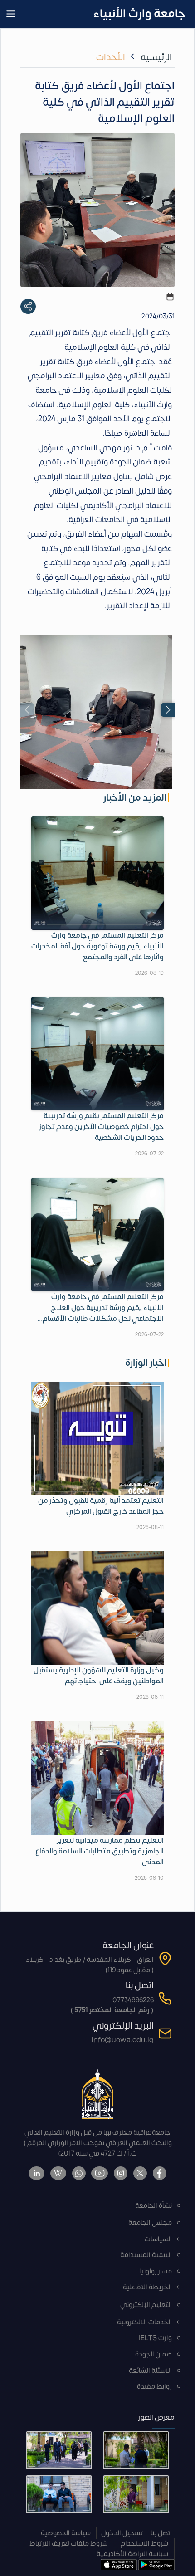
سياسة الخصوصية (66, 2533)
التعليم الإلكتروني (146, 2305)
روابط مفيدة (154, 2387)
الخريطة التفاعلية (147, 2287)
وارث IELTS (155, 2338)
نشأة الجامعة (154, 2206)
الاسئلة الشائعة (150, 2371)
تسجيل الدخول (122, 2533)
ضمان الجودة (154, 2354)
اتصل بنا (161, 2533)
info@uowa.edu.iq (123, 2040)
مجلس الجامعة (150, 2223)
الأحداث (111, 57)
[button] (168, 710)
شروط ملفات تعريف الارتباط (68, 2544)
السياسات (158, 2239)
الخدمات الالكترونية (144, 2322)
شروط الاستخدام (144, 2544)
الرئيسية (156, 57)
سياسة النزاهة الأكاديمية (132, 2554)
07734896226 (133, 2000)
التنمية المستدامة (146, 2255)
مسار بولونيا (156, 2271)
